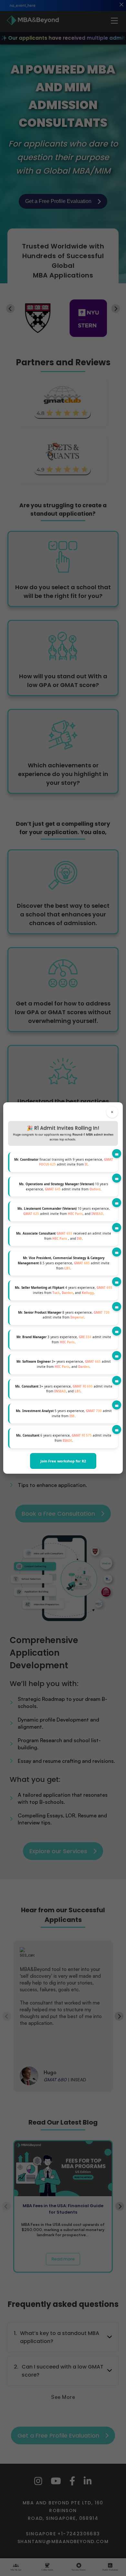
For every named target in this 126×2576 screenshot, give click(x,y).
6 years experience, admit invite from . (64, 1438)
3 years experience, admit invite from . (64, 1340)
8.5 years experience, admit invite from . (64, 1263)
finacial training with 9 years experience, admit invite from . (64, 1162)
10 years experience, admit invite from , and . (64, 1211)
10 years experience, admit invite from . (64, 1187)
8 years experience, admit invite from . (64, 1315)
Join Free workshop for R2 (63, 1461)
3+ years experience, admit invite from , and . (64, 1364)
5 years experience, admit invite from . (64, 1414)
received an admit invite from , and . (64, 1236)
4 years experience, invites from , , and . (64, 1290)
